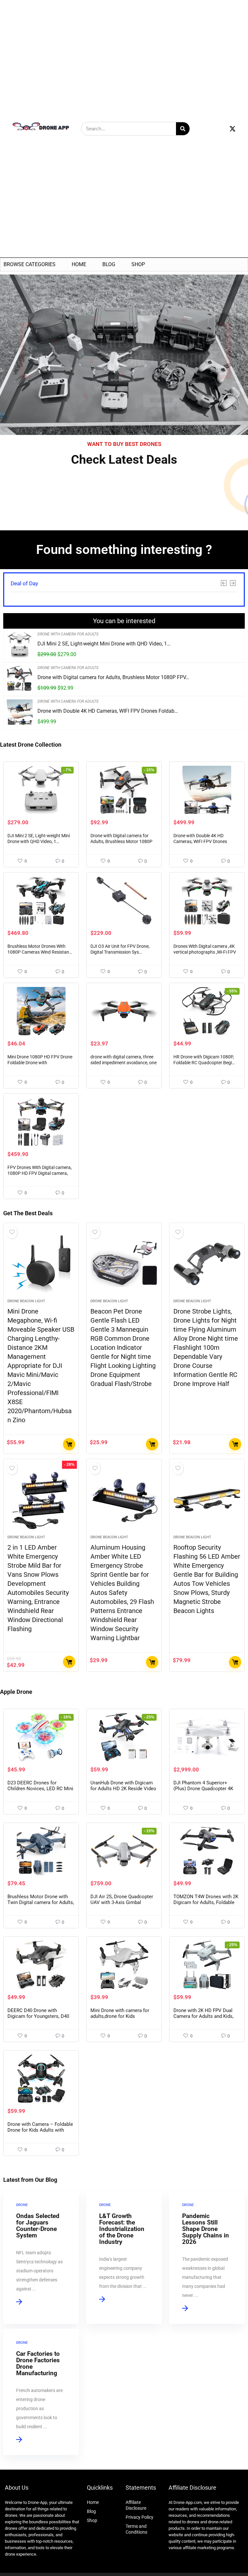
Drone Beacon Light (26, 1301)
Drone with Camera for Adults (68, 634)
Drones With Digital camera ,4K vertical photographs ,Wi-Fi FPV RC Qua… (205, 952)
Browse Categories (30, 264)
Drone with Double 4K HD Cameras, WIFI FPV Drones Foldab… (108, 711)
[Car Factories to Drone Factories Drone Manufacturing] (41, 2392)
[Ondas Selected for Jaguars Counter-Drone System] (41, 2257)
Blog (109, 264)
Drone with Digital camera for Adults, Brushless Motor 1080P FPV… (113, 677)
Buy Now (69, 1444)
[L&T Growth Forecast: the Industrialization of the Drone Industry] (124, 2257)
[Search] (183, 129)
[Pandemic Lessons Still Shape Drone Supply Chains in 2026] (207, 2257)
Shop (138, 264)
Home (79, 264)
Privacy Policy (139, 2517)
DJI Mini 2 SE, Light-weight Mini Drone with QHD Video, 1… (104, 644)
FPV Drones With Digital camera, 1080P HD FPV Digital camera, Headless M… (40, 1173)
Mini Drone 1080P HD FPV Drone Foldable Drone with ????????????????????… (40, 1063)
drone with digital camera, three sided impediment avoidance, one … (124, 1063)
